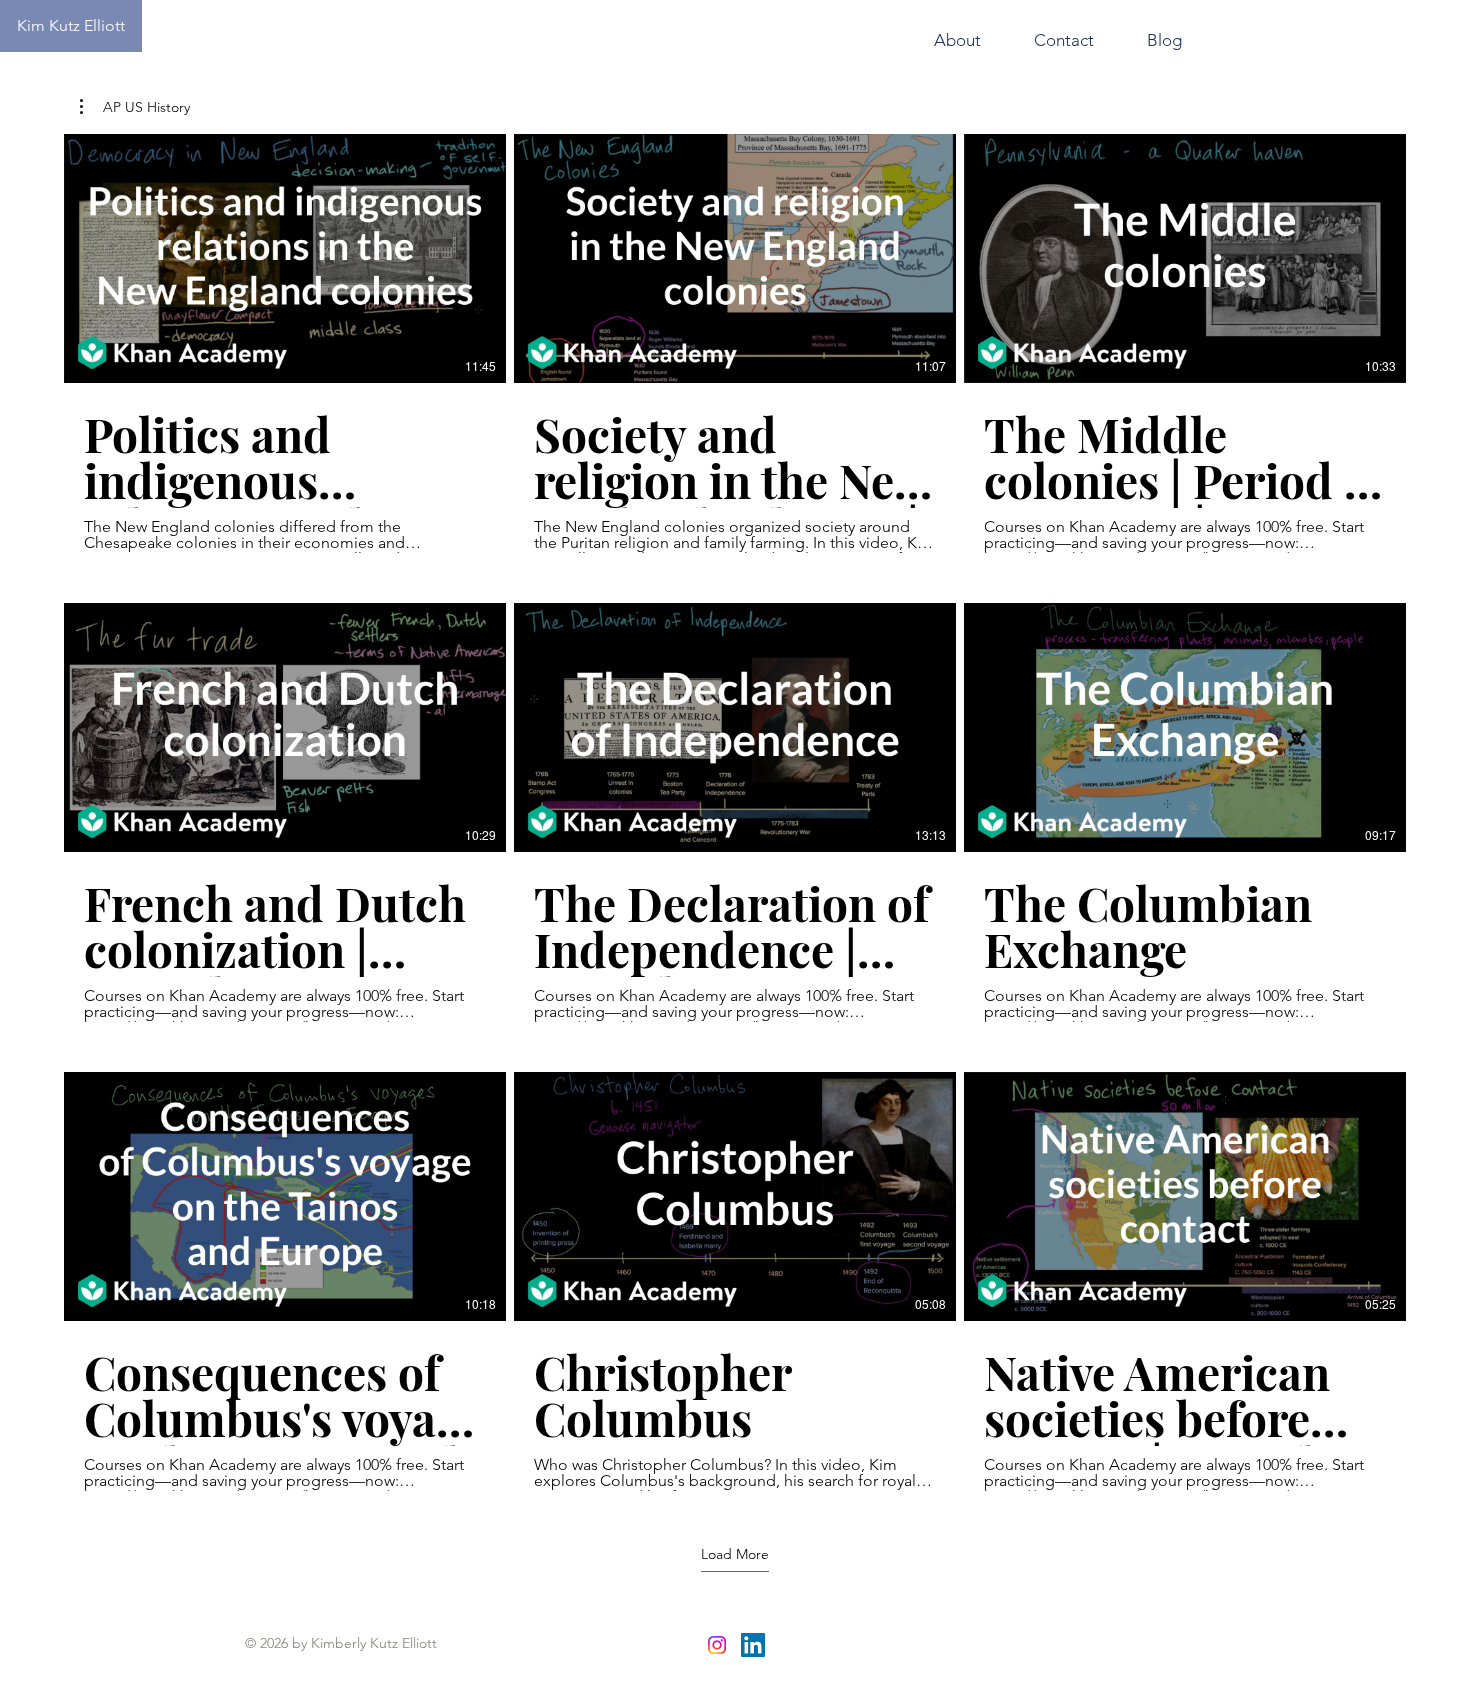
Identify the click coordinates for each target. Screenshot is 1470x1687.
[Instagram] (717, 1645)
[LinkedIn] (753, 1645)
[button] (135, 107)
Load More (735, 1554)
